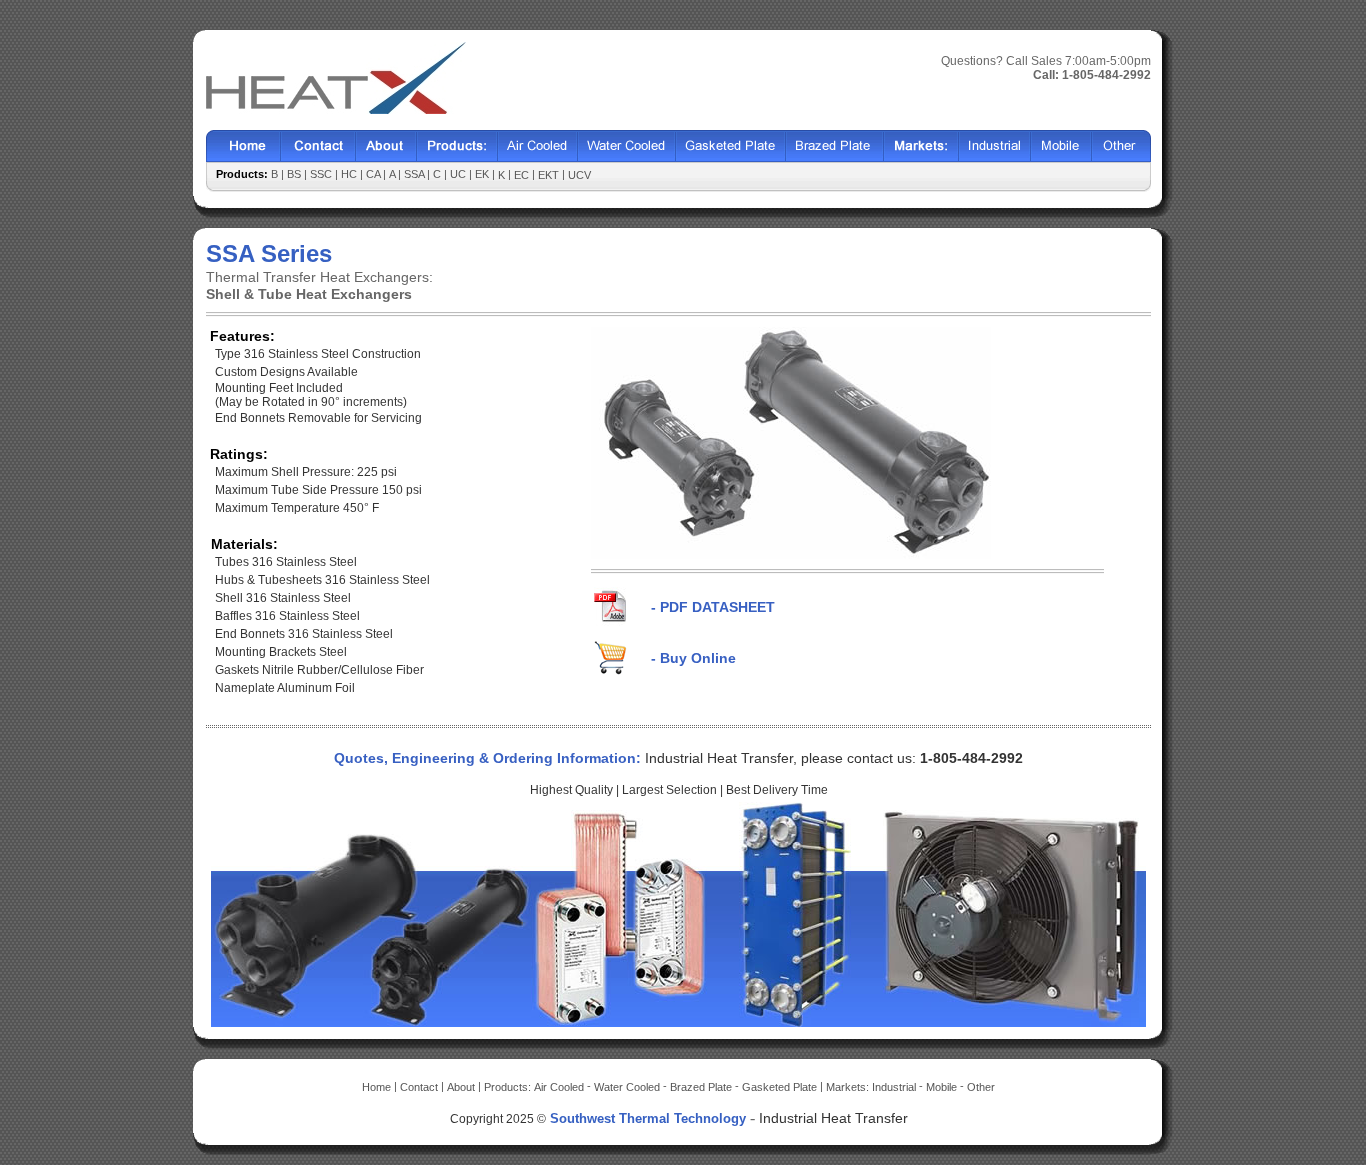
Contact (318, 146)
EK (483, 174)
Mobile (1061, 146)
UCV (579, 175)
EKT (550, 175)
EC (523, 175)
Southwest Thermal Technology (648, 1118)
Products (457, 146)
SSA (415, 174)
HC (350, 174)
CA (374, 174)
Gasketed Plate (731, 146)
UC (459, 174)
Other (1121, 146)
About (386, 146)
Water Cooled (627, 146)
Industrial (995, 146)
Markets (921, 146)
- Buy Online (693, 658)
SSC (322, 174)
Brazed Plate (835, 146)
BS (295, 174)
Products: (509, 1087)
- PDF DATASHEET (713, 607)
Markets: (849, 1087)
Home (243, 146)
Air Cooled (538, 146)
